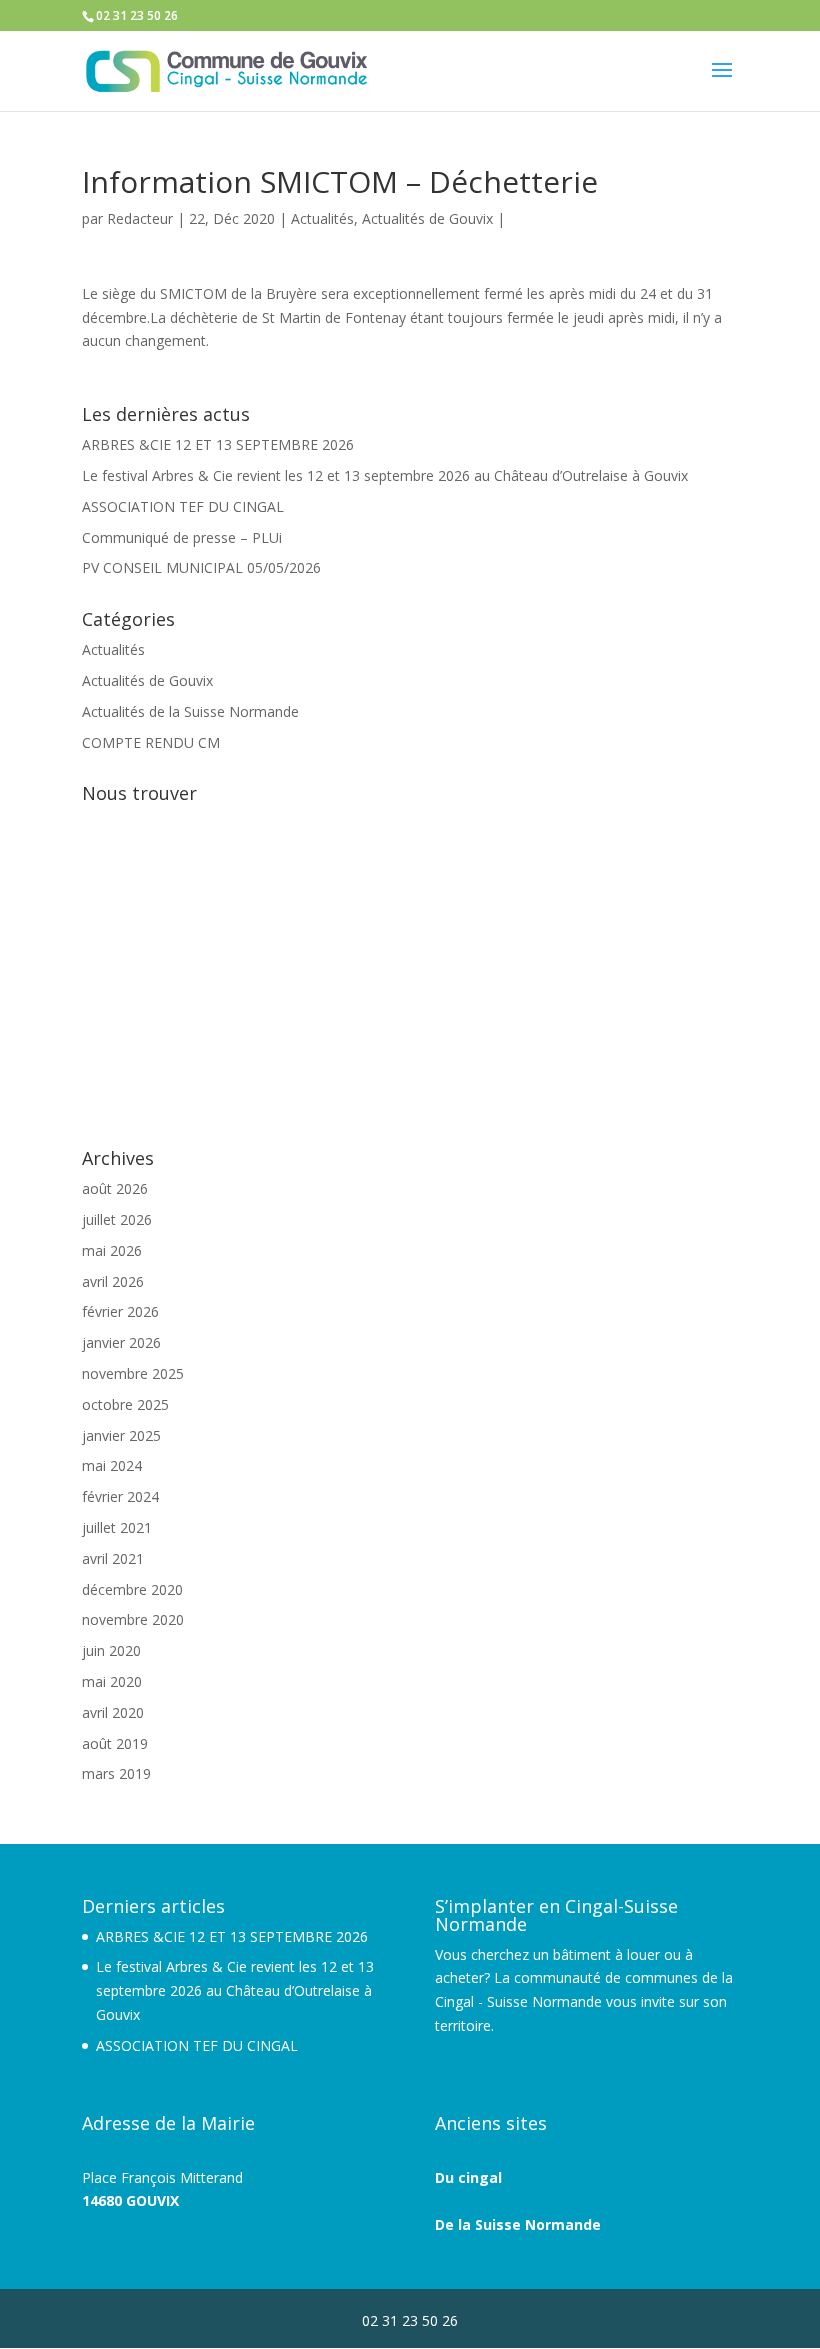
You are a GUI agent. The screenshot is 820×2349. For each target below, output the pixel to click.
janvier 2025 (121, 1435)
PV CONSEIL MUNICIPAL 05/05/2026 (201, 567)
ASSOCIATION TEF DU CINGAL (183, 506)
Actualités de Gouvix (427, 218)
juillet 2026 (117, 1219)
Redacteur (140, 218)
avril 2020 (113, 1712)
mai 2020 (112, 1681)
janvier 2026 (121, 1342)
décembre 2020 (132, 1589)
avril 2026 (113, 1281)
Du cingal (468, 2177)
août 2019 (115, 1743)
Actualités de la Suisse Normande (190, 711)
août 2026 (115, 1188)
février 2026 (120, 1311)
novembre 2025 (133, 1373)
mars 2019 (116, 1773)
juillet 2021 (117, 1527)
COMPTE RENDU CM (151, 742)
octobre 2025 (125, 1404)
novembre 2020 (133, 1619)
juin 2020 (111, 1650)
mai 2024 (112, 1465)
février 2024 (120, 1496)
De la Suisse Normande (518, 2224)
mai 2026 (112, 1250)
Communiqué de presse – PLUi (182, 537)
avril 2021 (113, 1558)
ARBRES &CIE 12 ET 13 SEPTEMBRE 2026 (218, 444)
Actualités (322, 218)
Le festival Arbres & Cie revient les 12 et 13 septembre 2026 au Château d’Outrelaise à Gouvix (385, 475)
